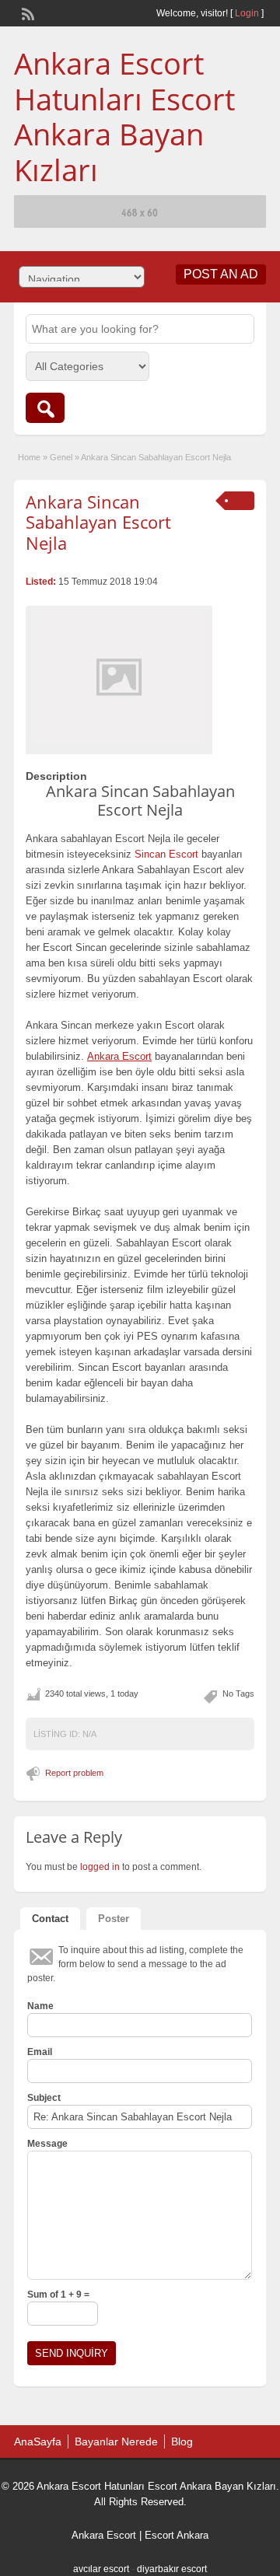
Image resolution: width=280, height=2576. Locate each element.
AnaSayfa (38, 2441)
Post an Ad (221, 274)
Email (40, 2052)
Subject (44, 2098)
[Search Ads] (45, 408)
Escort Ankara (177, 2535)
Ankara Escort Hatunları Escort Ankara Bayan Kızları (124, 116)
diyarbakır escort (172, 2569)
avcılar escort (101, 2569)
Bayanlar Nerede (116, 2441)
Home (29, 457)
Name (40, 2006)
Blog (182, 2441)
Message (47, 2144)
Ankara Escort (104, 2535)
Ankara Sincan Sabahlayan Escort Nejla (98, 522)
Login (247, 13)
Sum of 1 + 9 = (58, 2295)
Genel (61, 457)
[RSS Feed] (26, 12)
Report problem (74, 1773)
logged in (100, 1867)
